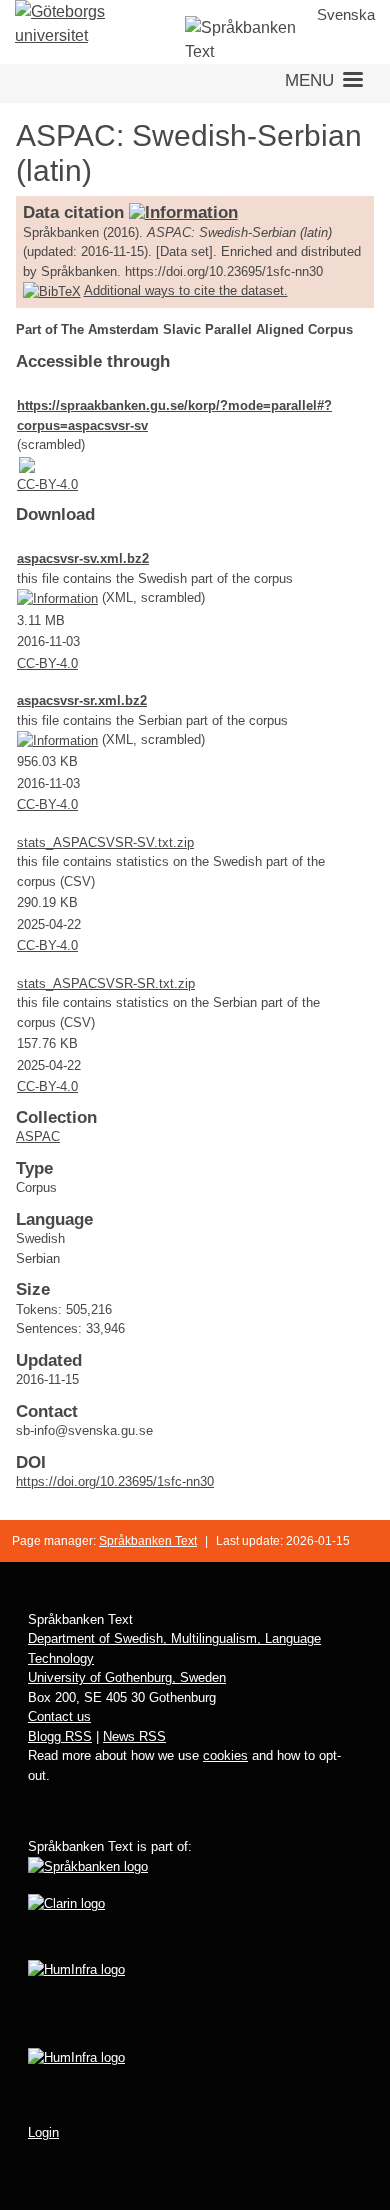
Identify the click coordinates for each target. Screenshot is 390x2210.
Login (43, 2132)
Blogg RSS (60, 1736)
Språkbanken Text (148, 1541)
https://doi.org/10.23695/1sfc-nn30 (115, 1481)
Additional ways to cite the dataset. (186, 290)
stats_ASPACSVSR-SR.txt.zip (106, 983)
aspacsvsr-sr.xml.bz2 (82, 700)
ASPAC (38, 1136)
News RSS (134, 1736)
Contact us (59, 1716)
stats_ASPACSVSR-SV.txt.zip (105, 842)
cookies (225, 1755)
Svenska (346, 14)
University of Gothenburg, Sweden (127, 1677)
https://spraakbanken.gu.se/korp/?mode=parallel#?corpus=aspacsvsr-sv (174, 415)
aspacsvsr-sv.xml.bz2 (83, 558)
